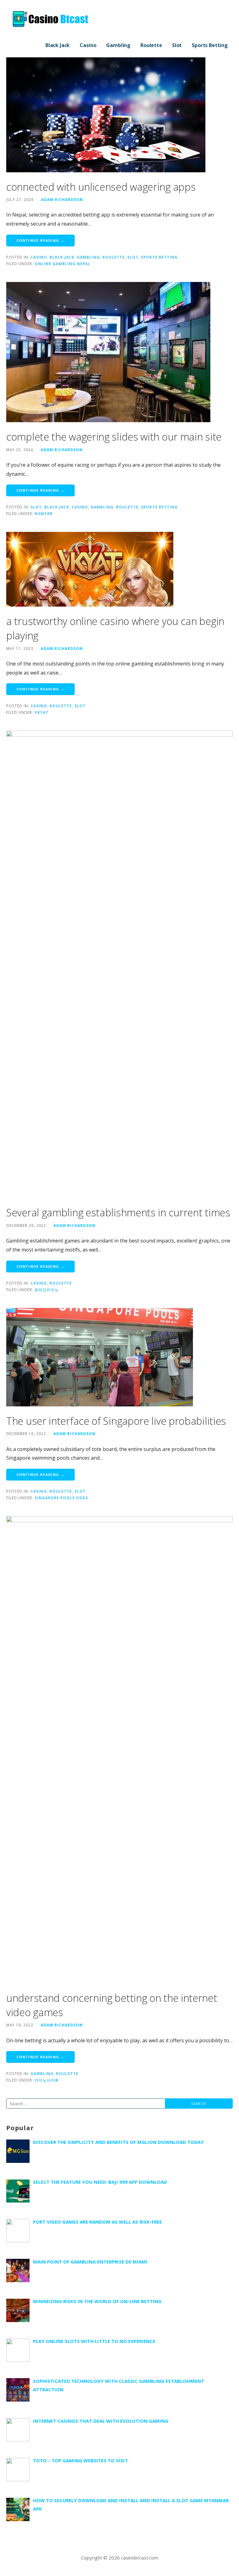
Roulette (151, 45)
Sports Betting (210, 45)
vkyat (42, 712)
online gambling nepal (63, 264)
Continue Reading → (40, 240)
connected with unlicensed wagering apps (101, 187)
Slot (177, 45)
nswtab (44, 513)
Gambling (118, 45)
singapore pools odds (61, 1498)
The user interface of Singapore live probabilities (116, 1421)
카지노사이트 (47, 2080)
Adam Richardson (62, 199)
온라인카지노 (47, 1290)
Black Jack (58, 45)
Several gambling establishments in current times (118, 1212)
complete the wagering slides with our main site (114, 437)
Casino (88, 45)
